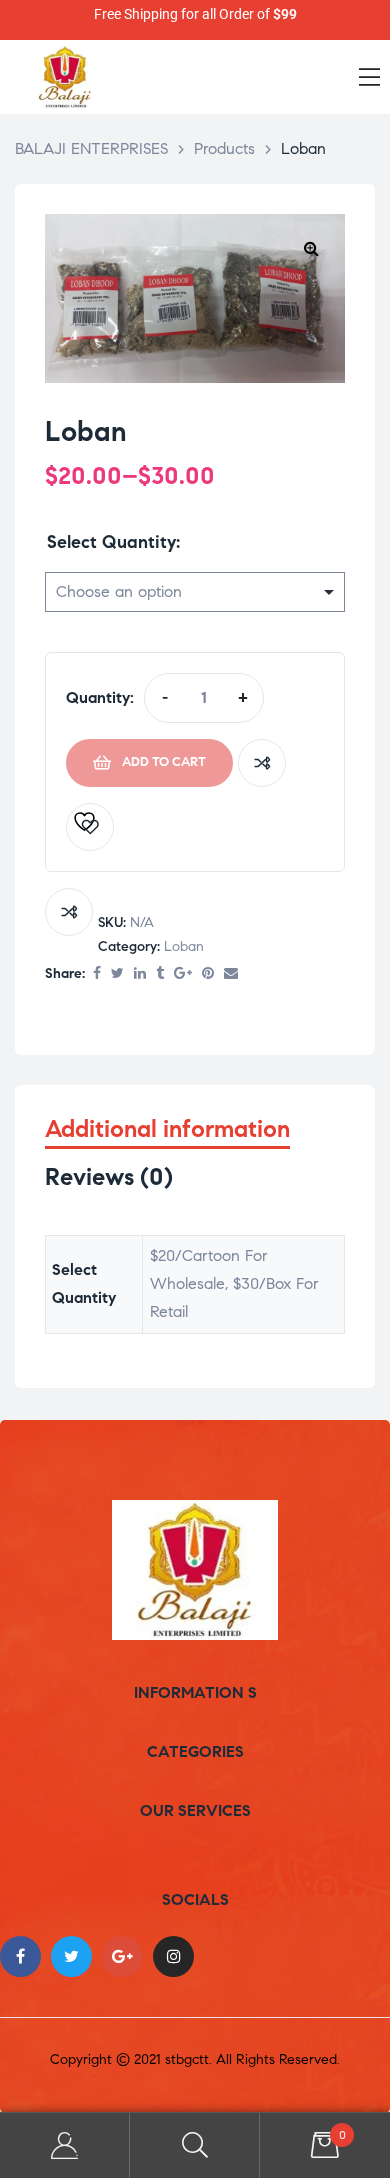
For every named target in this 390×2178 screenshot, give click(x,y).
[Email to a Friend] (231, 974)
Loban (184, 946)
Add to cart (164, 762)
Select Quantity (111, 542)
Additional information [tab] (167, 1129)
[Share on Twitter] (117, 974)
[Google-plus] (122, 1956)
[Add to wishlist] (90, 827)
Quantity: (100, 697)
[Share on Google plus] (183, 974)
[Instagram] (173, 1956)
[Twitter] (71, 1956)
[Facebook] (20, 1956)
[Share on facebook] (97, 974)
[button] (311, 248)
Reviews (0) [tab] (109, 1177)
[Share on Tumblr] (160, 974)
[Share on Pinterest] (208, 974)
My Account (65, 2145)
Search (195, 2145)
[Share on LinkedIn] (140, 974)
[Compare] (262, 763)
